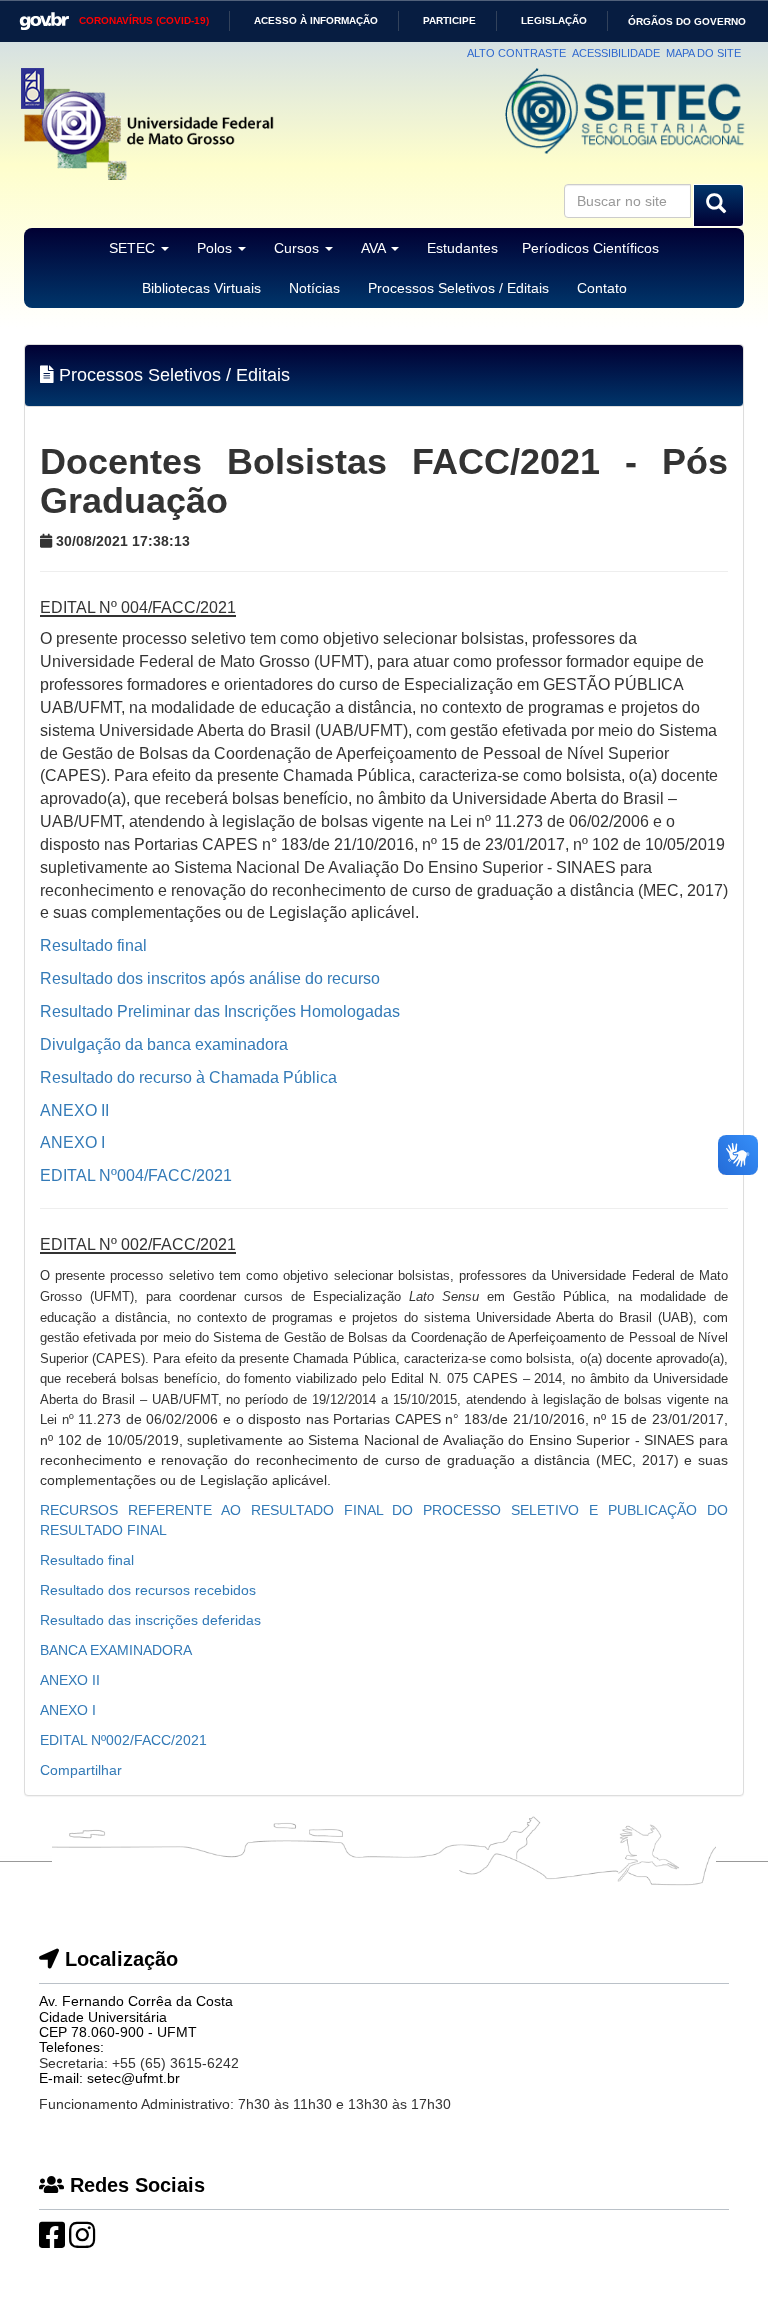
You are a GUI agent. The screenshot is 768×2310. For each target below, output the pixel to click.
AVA (375, 248)
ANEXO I (68, 1710)
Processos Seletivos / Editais (458, 288)
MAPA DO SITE (703, 53)
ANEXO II (70, 1680)
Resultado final (87, 1560)
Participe (449, 20)
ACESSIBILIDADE (616, 53)
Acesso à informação (316, 20)
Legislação (554, 20)
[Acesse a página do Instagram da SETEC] (82, 2241)
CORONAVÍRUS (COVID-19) (144, 20)
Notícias (314, 288)
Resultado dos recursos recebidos (148, 1590)
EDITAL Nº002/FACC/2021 (123, 1740)
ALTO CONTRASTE (516, 53)
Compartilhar (81, 1770)
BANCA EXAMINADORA (116, 1650)
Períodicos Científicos (590, 248)
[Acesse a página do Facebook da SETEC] (52, 2241)
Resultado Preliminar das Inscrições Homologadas (220, 1011)
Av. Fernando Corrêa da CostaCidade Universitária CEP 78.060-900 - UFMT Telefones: (136, 2024)
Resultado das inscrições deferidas (150, 1620)
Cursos (298, 248)
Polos (216, 248)
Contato (602, 288)
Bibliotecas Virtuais (201, 288)
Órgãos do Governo (687, 21)
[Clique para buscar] (718, 205)
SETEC (134, 248)
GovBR (37, 14)
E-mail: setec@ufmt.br (109, 2078)
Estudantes (462, 248)
